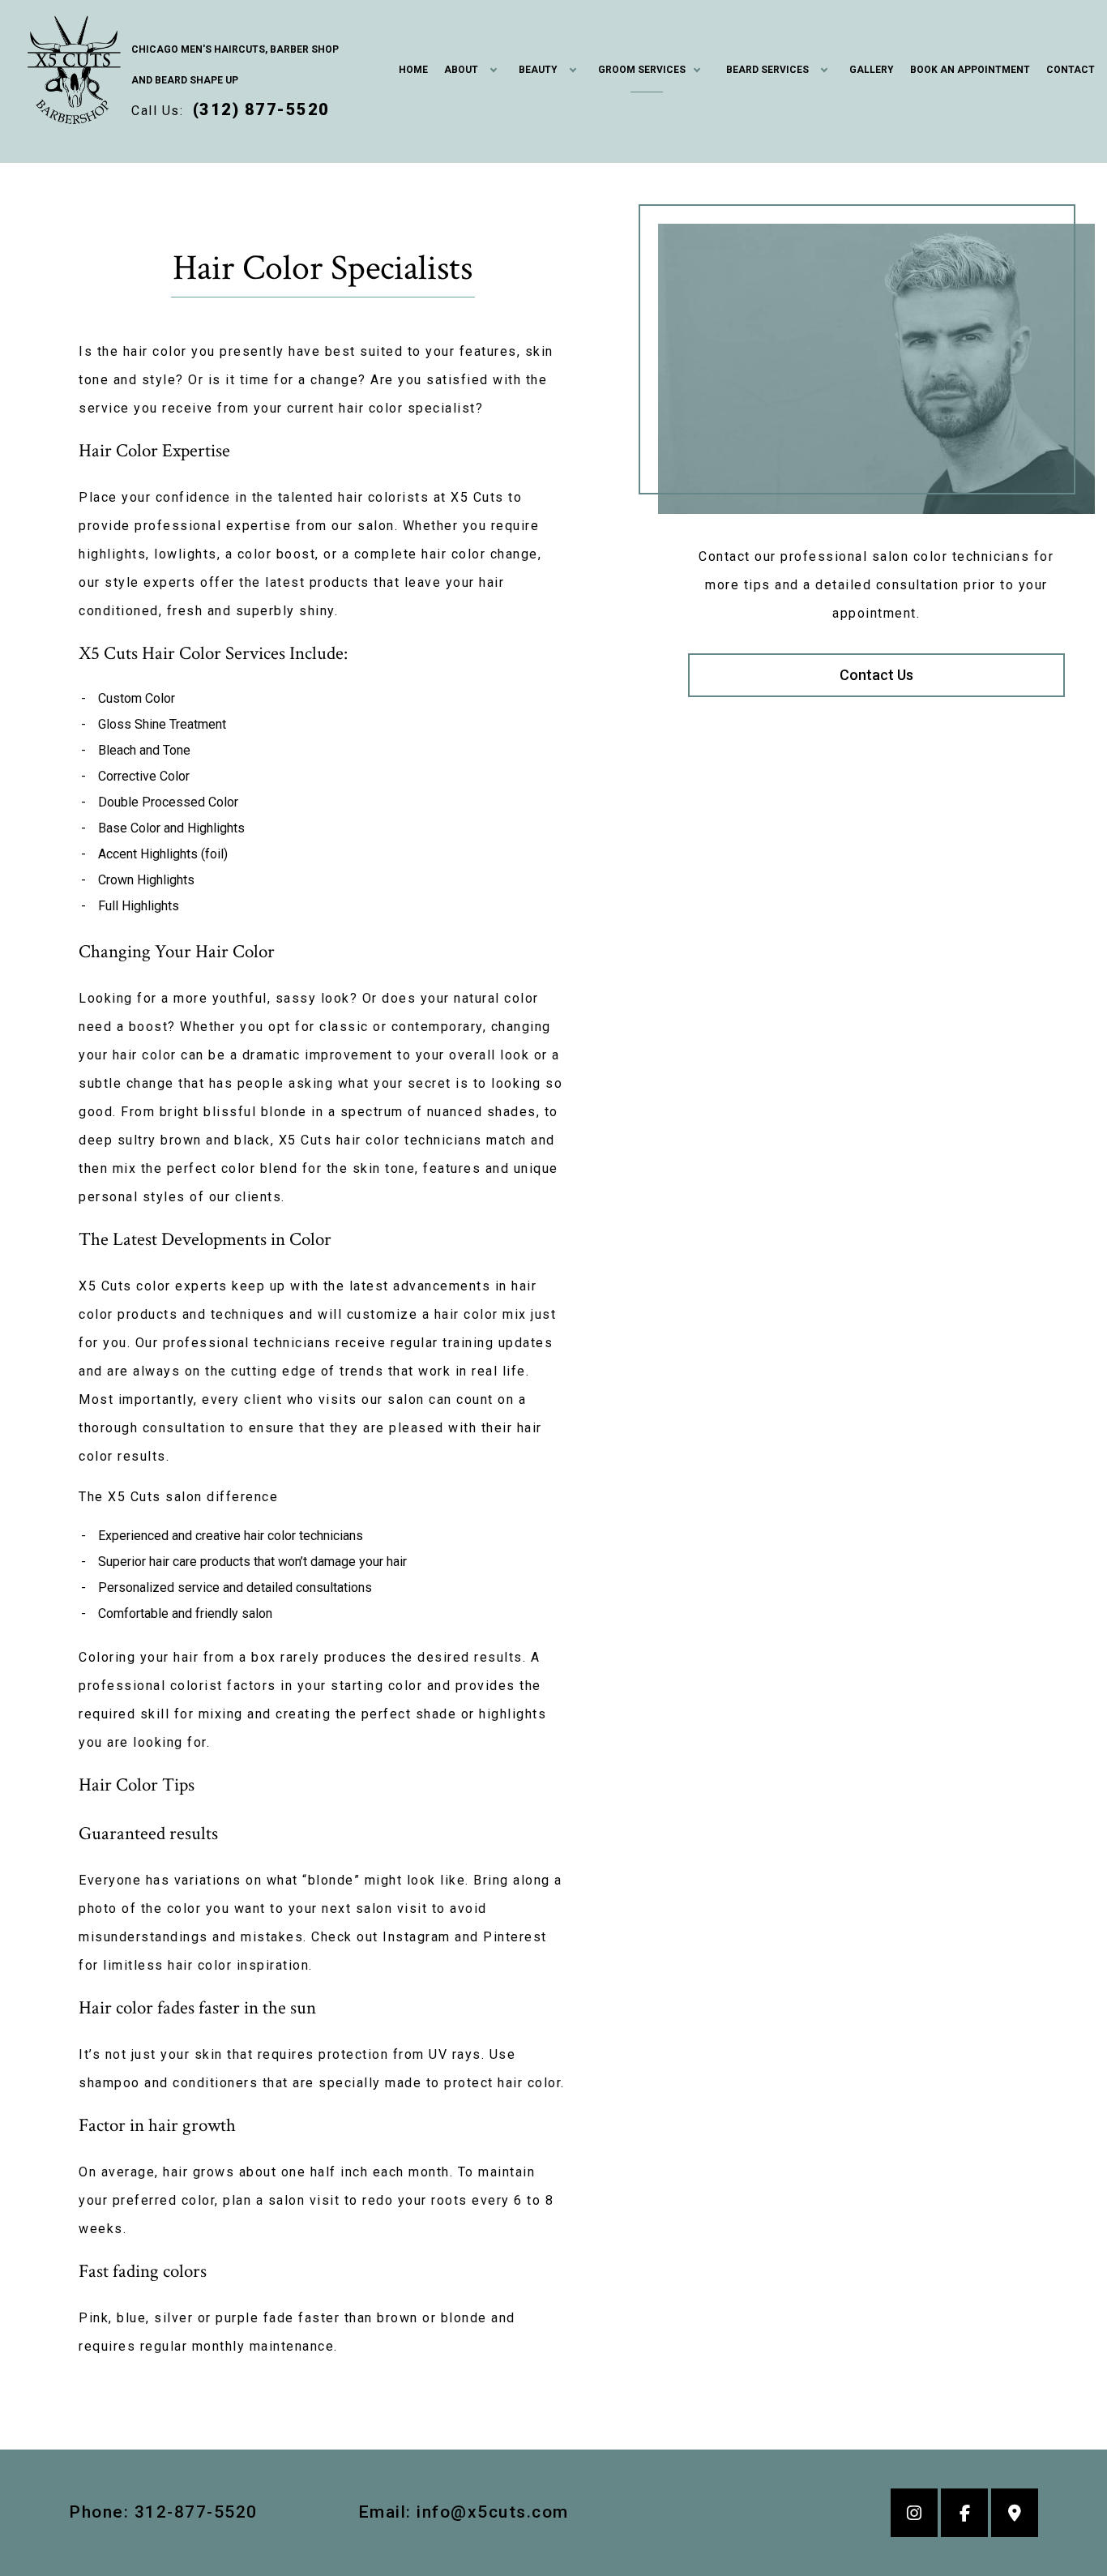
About (461, 70)
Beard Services (767, 70)
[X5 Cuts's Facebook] (964, 2515)
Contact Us (876, 675)
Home (413, 70)
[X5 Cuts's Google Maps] (1015, 2515)
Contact (1071, 70)
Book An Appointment (970, 70)
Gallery (872, 70)
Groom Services (642, 70)
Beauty (538, 70)
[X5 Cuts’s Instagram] (914, 2515)
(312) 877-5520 (261, 109)
